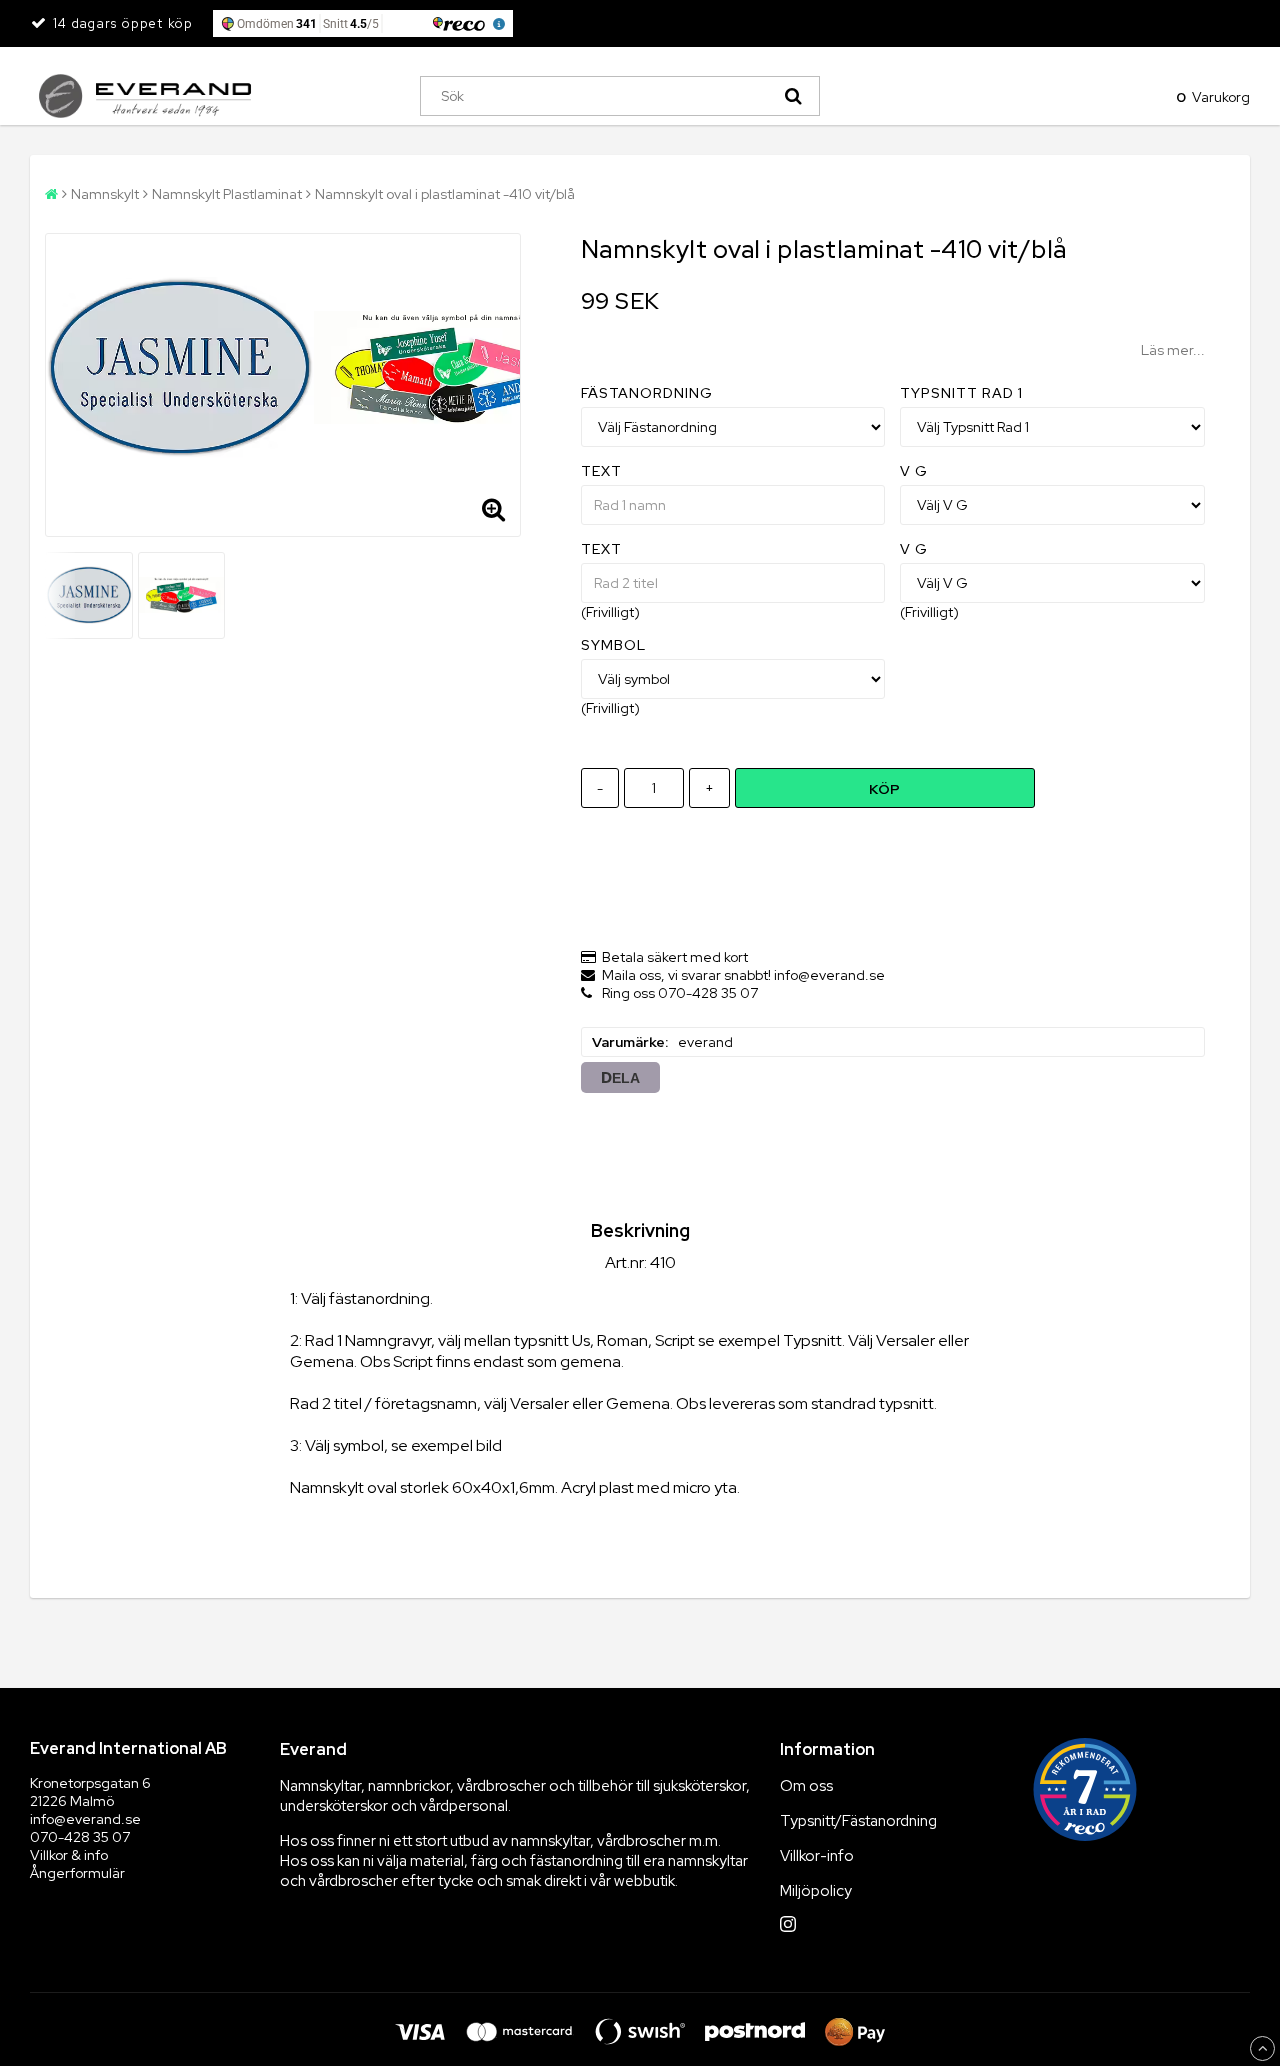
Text (601, 471)
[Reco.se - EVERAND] (1085, 1789)
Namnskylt (105, 194)
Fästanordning (647, 393)
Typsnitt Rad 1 (961, 393)
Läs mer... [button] (1173, 350)
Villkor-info (817, 1856)
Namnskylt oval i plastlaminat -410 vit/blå (445, 194)
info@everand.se (85, 1819)
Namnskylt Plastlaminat (227, 194)
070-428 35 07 (80, 1837)
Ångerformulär (77, 1873)
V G (914, 471)
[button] (1209, 96)
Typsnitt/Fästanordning (858, 1821)
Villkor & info (69, 1855)
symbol (613, 645)
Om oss (806, 1786)
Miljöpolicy (816, 1891)
